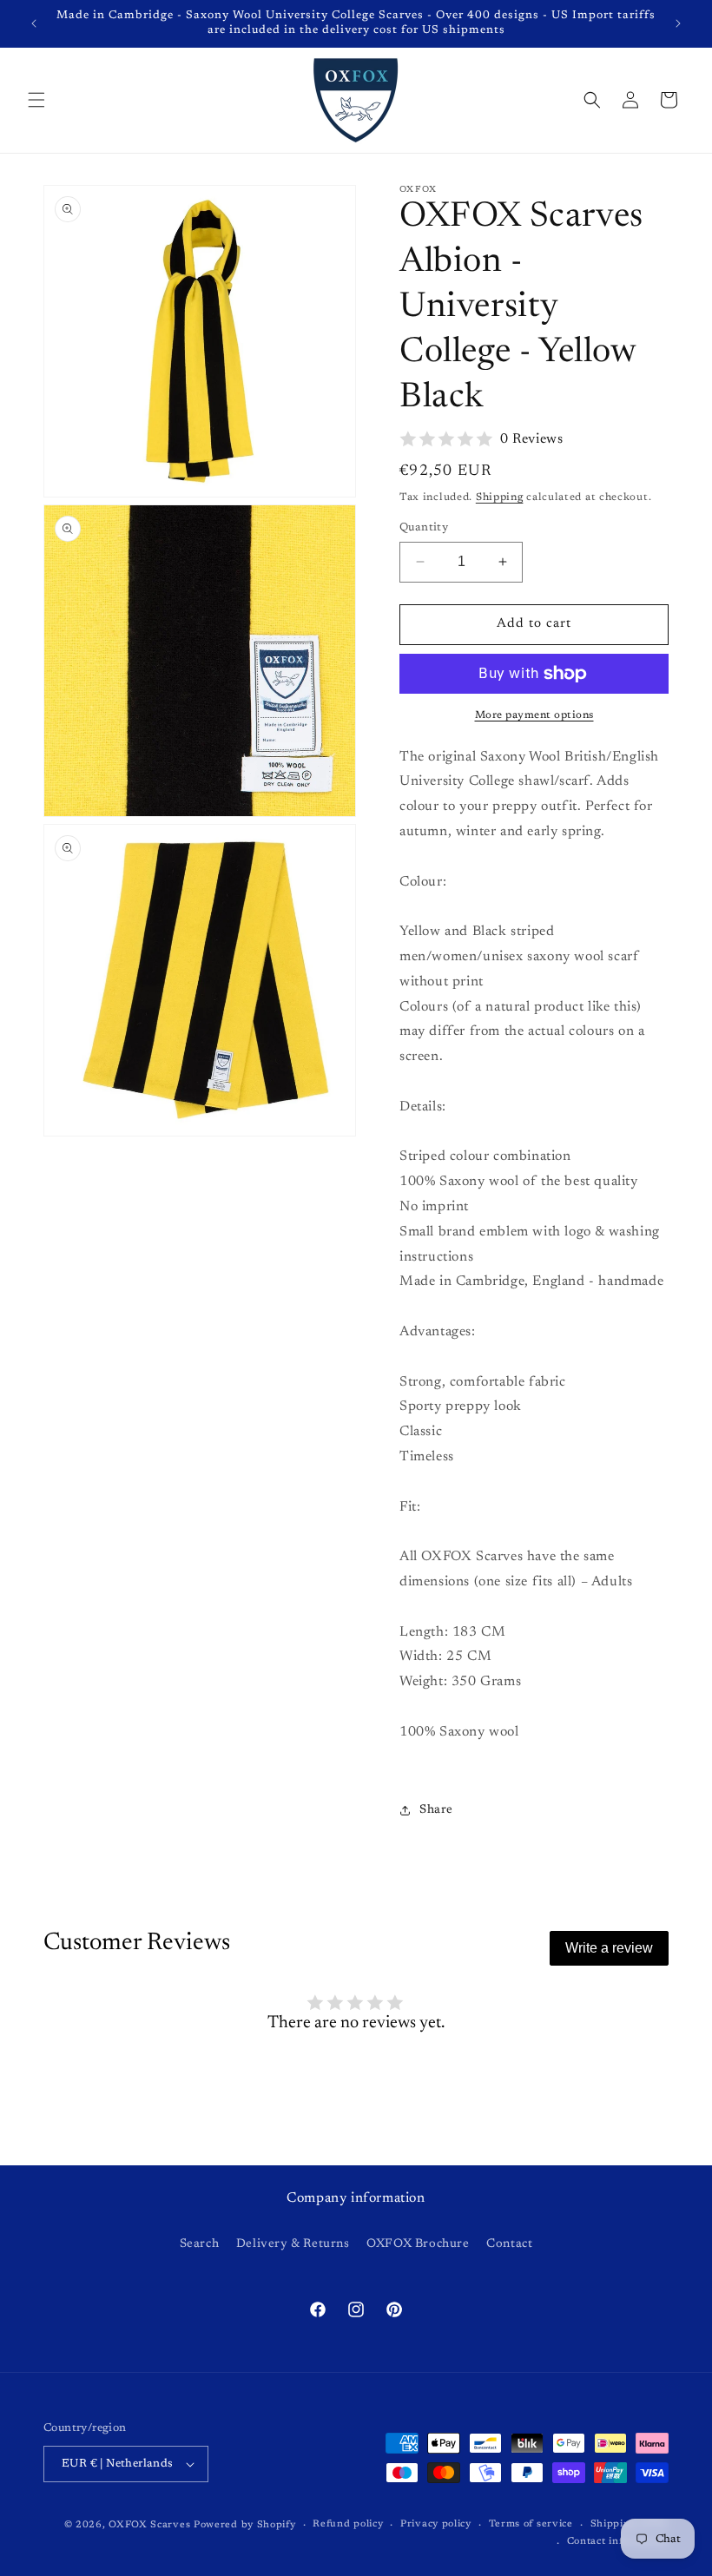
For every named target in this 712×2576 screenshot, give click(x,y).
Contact (509, 2244)
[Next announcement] (678, 23)
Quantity (424, 527)
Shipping (500, 497)
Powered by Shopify (245, 2525)
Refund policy (348, 2524)
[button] (36, 100)
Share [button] (436, 1810)
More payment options (534, 715)
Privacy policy (436, 2524)
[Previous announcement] (34, 23)
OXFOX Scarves (149, 2525)
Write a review (609, 1948)
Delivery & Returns (293, 2244)
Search (200, 2244)
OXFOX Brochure (418, 2244)
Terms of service (531, 2524)
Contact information (618, 2542)
